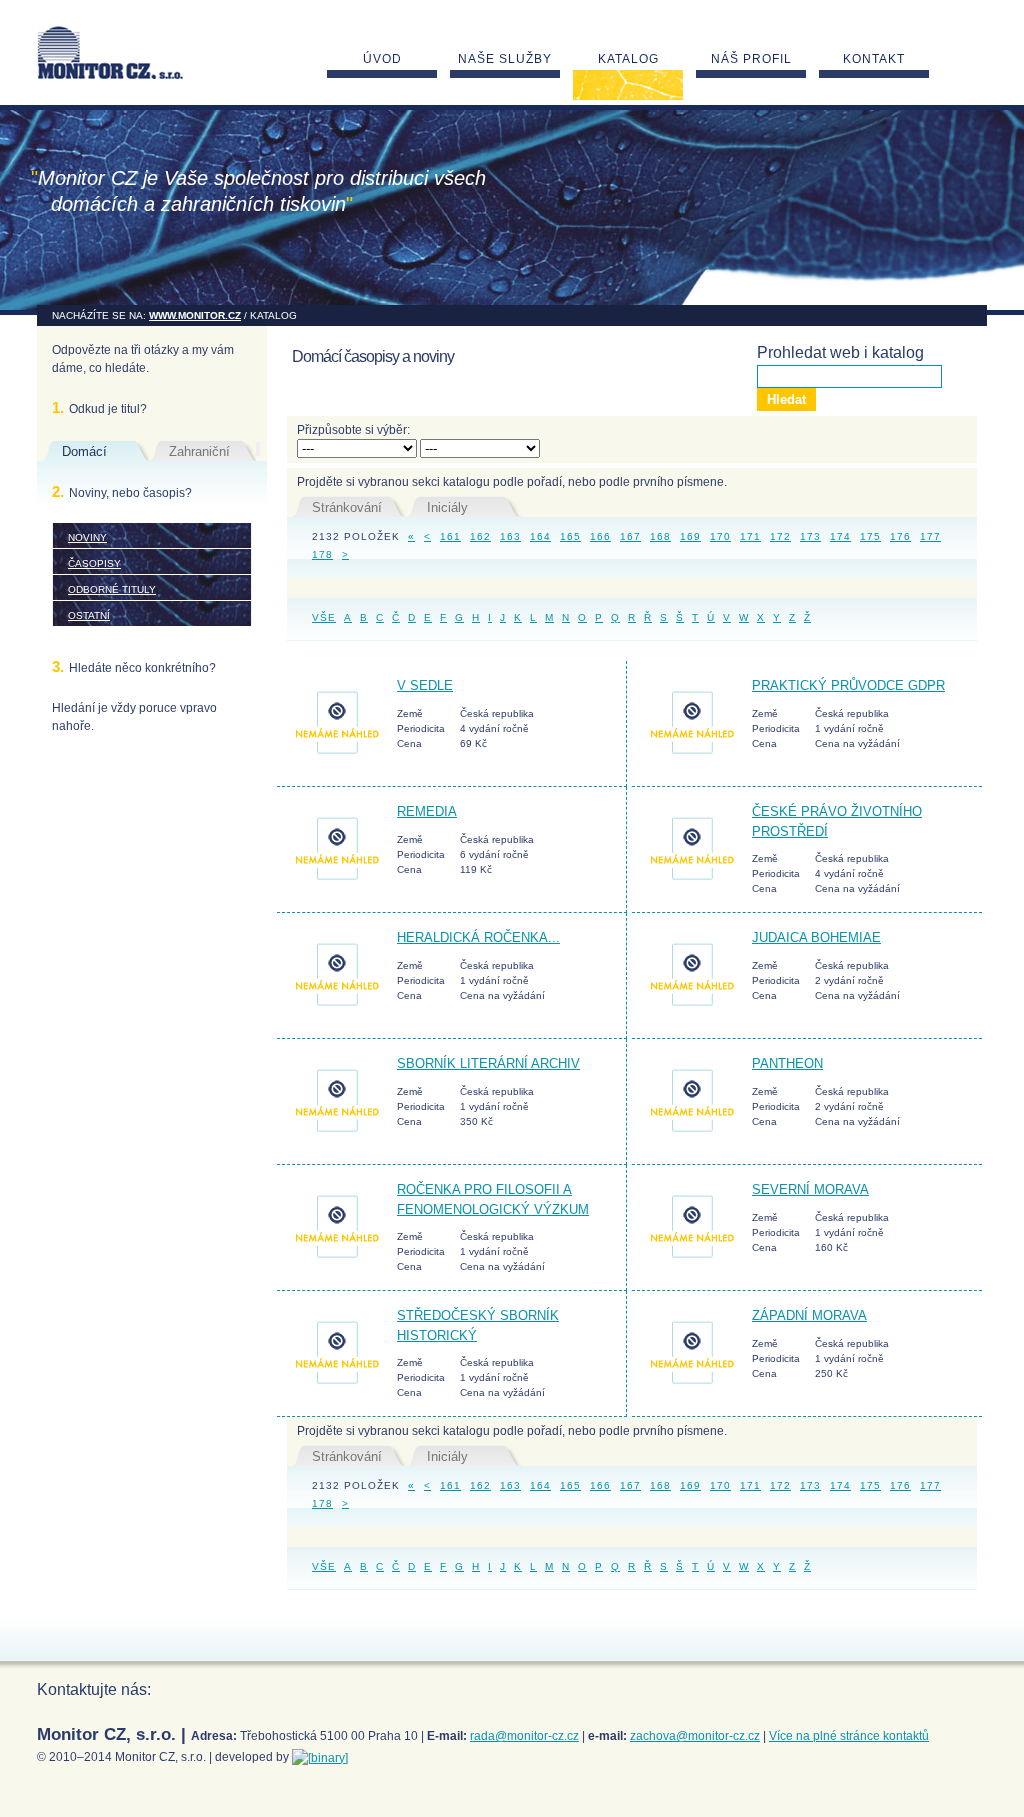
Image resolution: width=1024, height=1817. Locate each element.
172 (780, 536)
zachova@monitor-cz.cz (695, 1736)
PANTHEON (787, 1063)
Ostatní (89, 615)
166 (600, 536)
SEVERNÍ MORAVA (810, 1189)
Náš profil (751, 59)
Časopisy (94, 563)
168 (660, 536)
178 (322, 554)
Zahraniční (199, 451)
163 (510, 536)
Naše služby (505, 59)
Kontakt (874, 59)
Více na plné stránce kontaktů (849, 1736)
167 (630, 536)
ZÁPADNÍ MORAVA (809, 1315)
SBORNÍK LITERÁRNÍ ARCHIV (488, 1063)
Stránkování (347, 507)
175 (870, 536)
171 (750, 536)
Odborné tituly (112, 589)
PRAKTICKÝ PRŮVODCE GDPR (848, 685)
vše (324, 617)
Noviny (87, 537)
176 (900, 536)
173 (810, 536)
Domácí (84, 451)
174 (840, 536)
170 (720, 536)
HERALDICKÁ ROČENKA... (478, 937)
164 (540, 536)
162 (480, 536)
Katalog (628, 59)
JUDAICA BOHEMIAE (816, 937)
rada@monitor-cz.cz (524, 1736)
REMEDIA (427, 811)
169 (690, 536)
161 (450, 536)
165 (570, 536)
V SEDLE (425, 685)
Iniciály (447, 507)
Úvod (382, 59)
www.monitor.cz (195, 315)
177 (930, 536)
